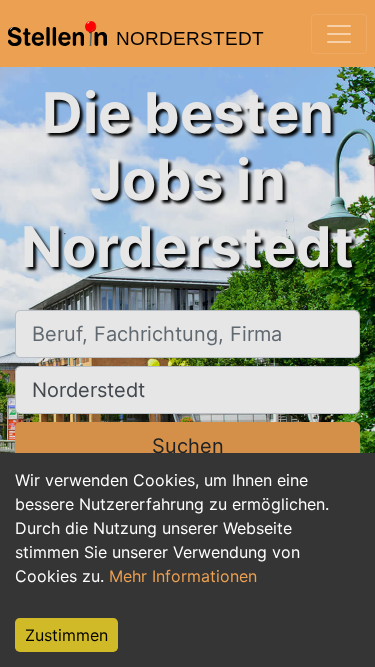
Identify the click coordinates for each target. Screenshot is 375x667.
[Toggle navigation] (339, 34)
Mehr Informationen (183, 576)
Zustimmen (66, 635)
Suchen (188, 446)
